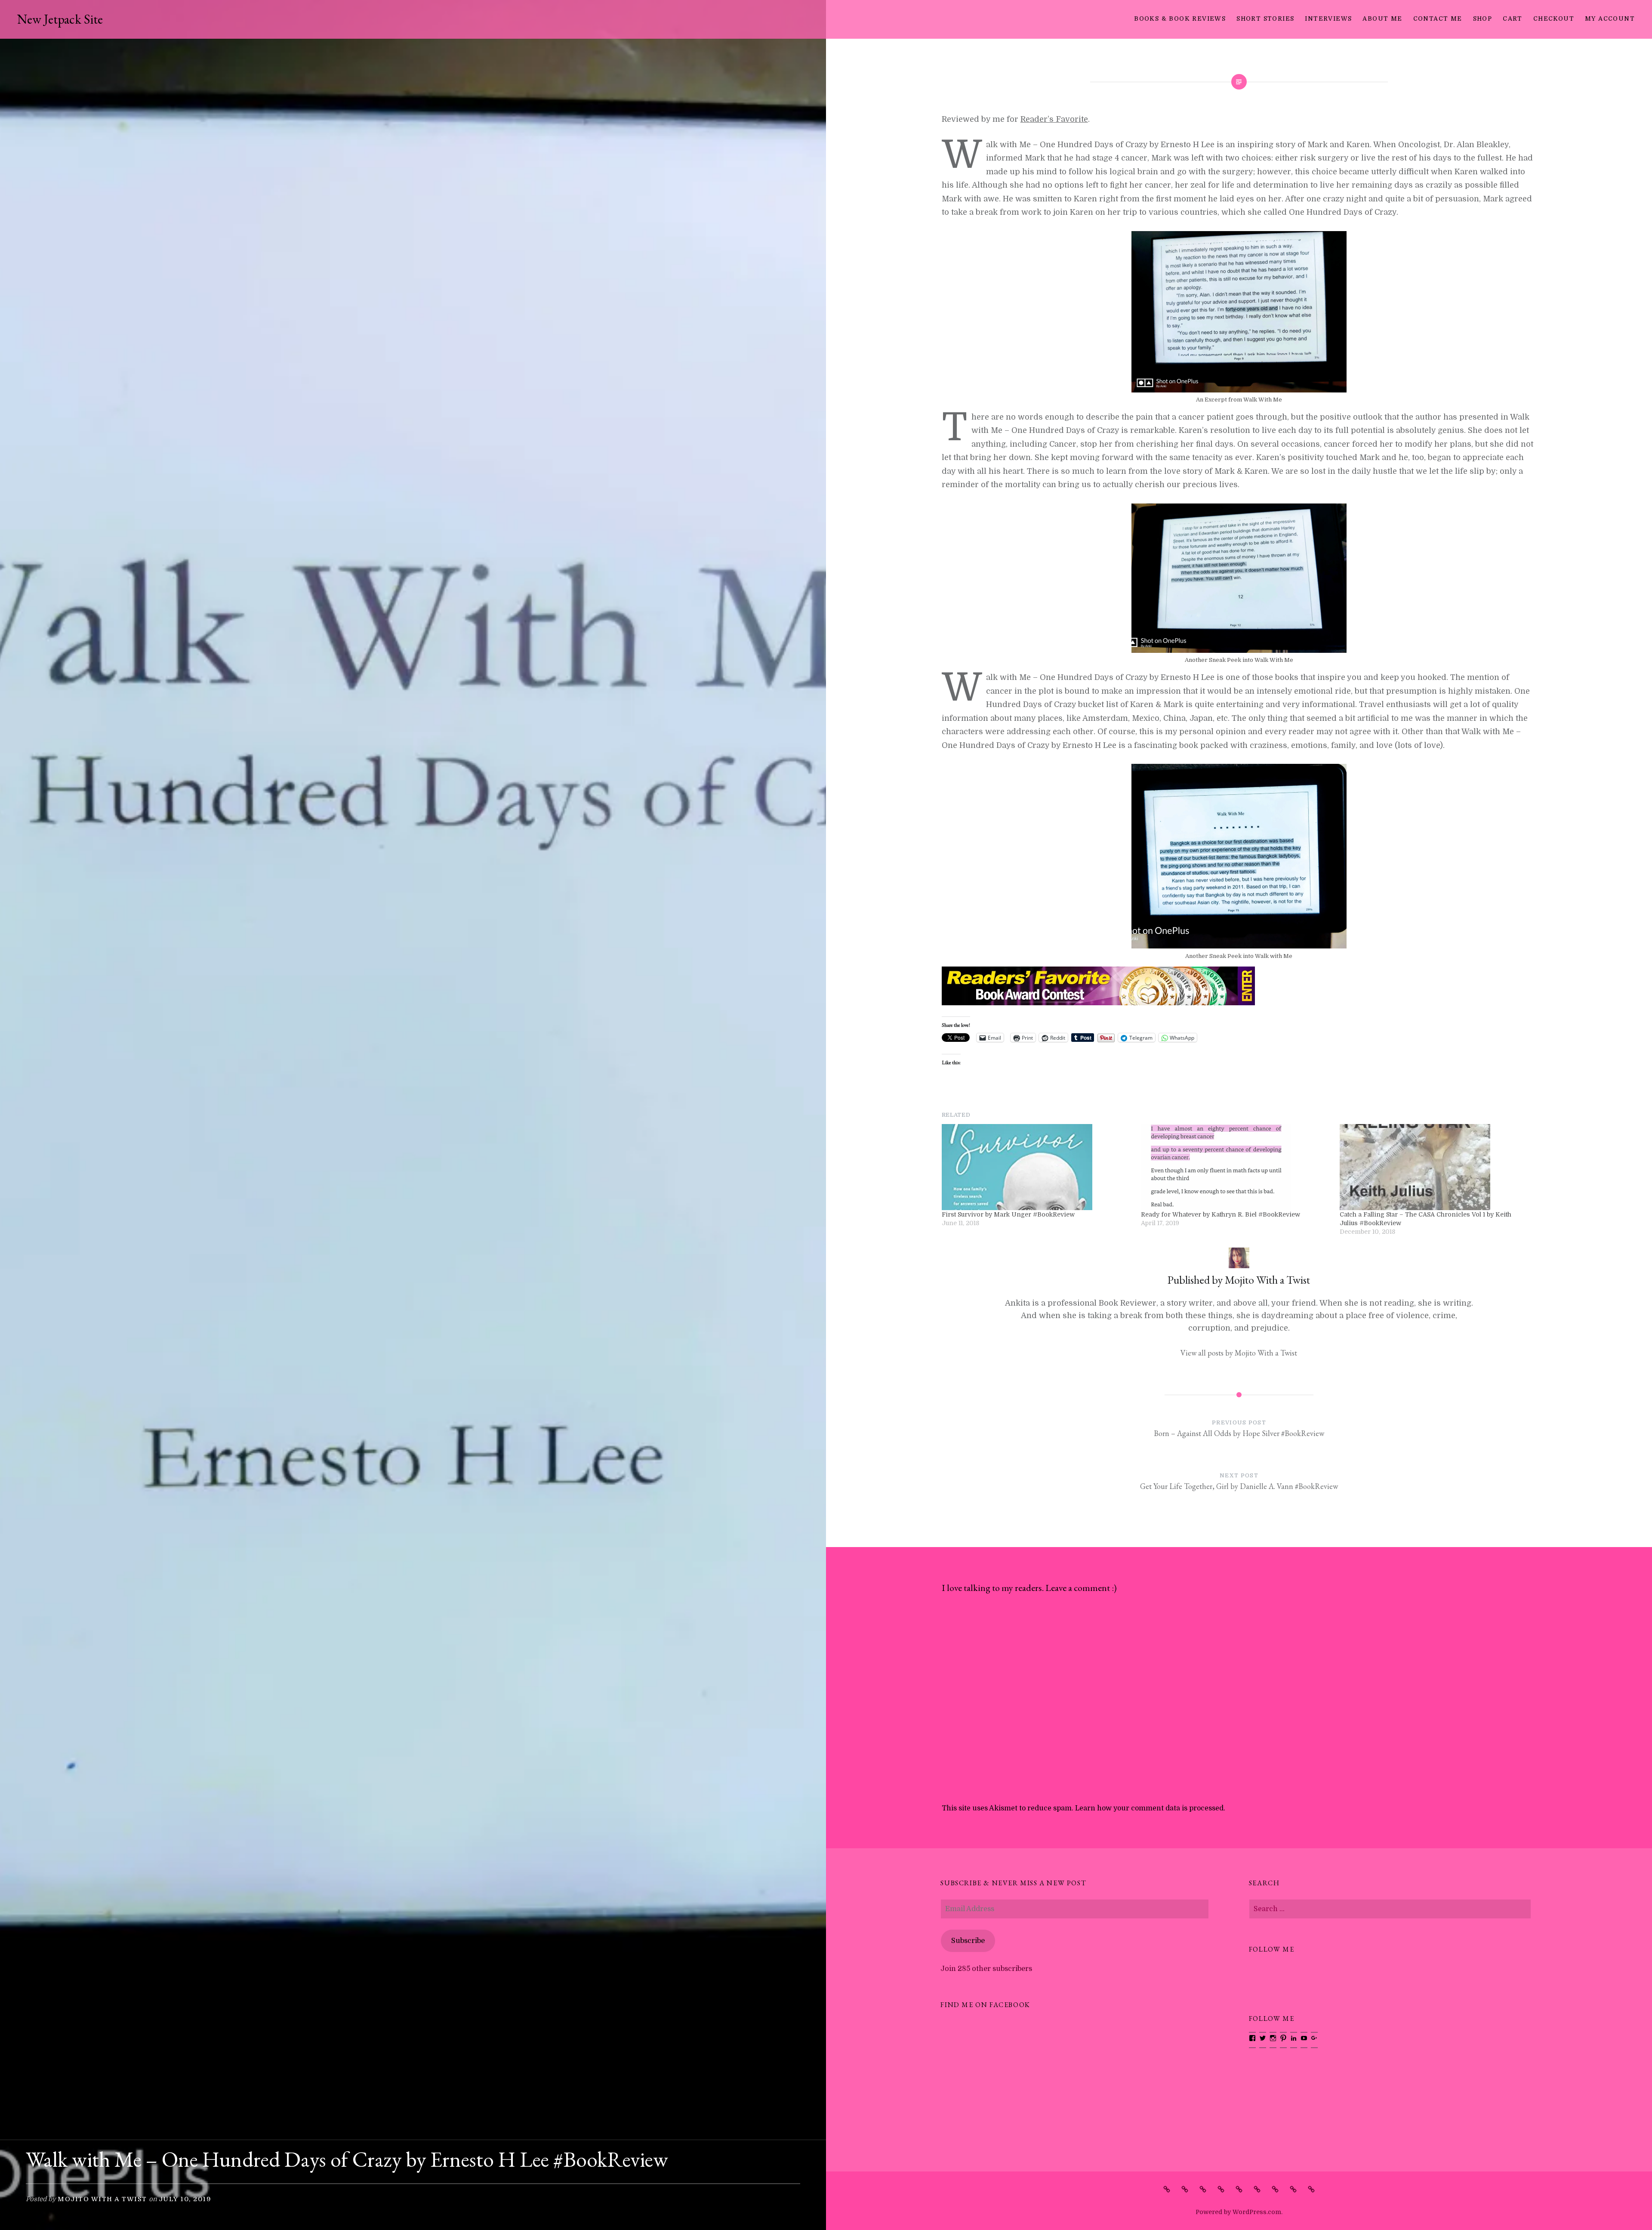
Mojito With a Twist (102, 2199)
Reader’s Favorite (1054, 119)
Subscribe (968, 1941)
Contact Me (1438, 19)
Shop (1483, 19)
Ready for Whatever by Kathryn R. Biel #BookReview (1221, 1214)
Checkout (1554, 19)
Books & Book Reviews (1180, 19)
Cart (1513, 19)
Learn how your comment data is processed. (1150, 1808)
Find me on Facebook (985, 2005)
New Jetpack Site (60, 19)
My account (1610, 19)
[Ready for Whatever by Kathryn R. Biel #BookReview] (1236, 1167)
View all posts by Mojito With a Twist (1239, 1353)
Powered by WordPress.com (1238, 2212)
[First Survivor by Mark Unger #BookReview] (1037, 1167)
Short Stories (1265, 19)
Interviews (1328, 19)
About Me (1382, 19)
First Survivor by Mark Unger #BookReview (1008, 1214)
